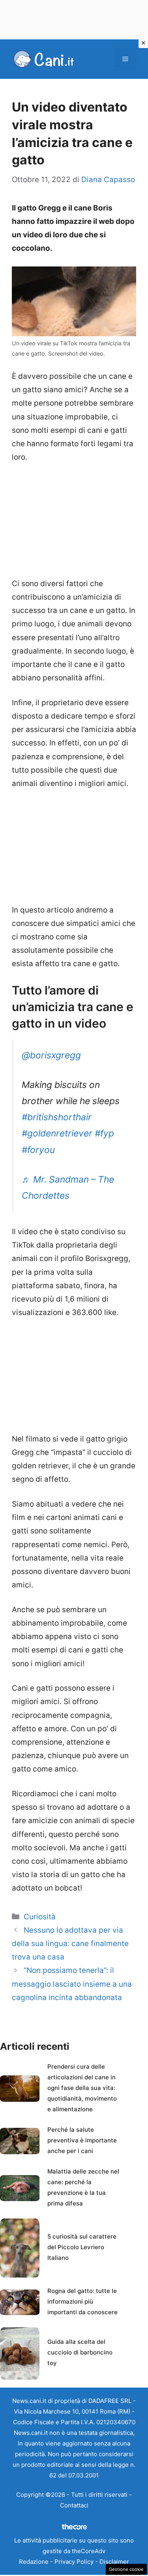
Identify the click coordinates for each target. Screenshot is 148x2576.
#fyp (104, 1133)
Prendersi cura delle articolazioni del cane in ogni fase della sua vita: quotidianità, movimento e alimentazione (82, 2088)
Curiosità (40, 1917)
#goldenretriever (57, 1133)
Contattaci (74, 2505)
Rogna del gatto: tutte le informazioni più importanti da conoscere (82, 2301)
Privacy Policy (74, 2562)
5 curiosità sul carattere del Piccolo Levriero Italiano (82, 2247)
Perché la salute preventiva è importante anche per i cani (82, 2140)
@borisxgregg (51, 1055)
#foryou (38, 1150)
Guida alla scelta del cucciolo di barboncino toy (80, 2352)
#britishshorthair (57, 1117)
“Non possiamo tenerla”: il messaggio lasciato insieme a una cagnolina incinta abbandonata (72, 1984)
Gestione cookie (126, 2569)
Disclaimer (114, 2562)
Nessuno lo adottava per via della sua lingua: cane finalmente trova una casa (70, 1944)
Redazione (34, 2562)
